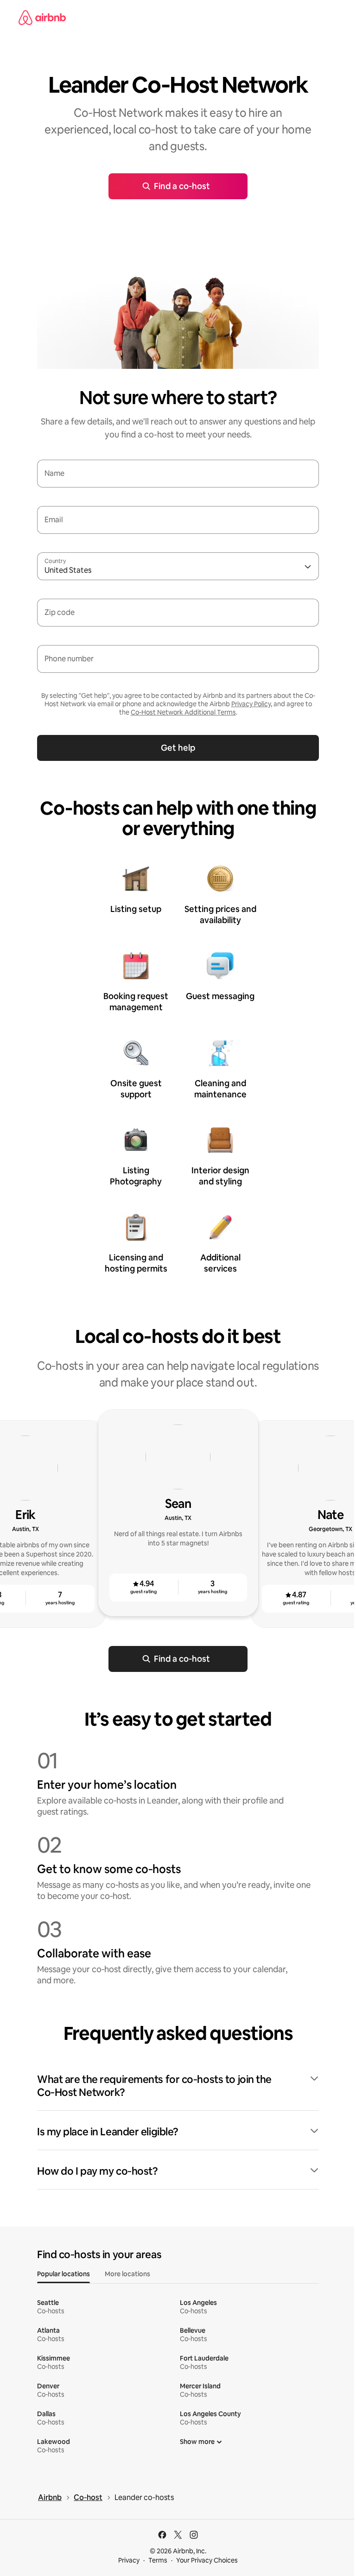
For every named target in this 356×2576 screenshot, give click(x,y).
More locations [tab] (127, 2274)
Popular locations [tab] (64, 2274)
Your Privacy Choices (207, 2560)
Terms (158, 2560)
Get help (178, 748)
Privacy (129, 2560)
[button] (178, 2086)
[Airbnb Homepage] (42, 18)
